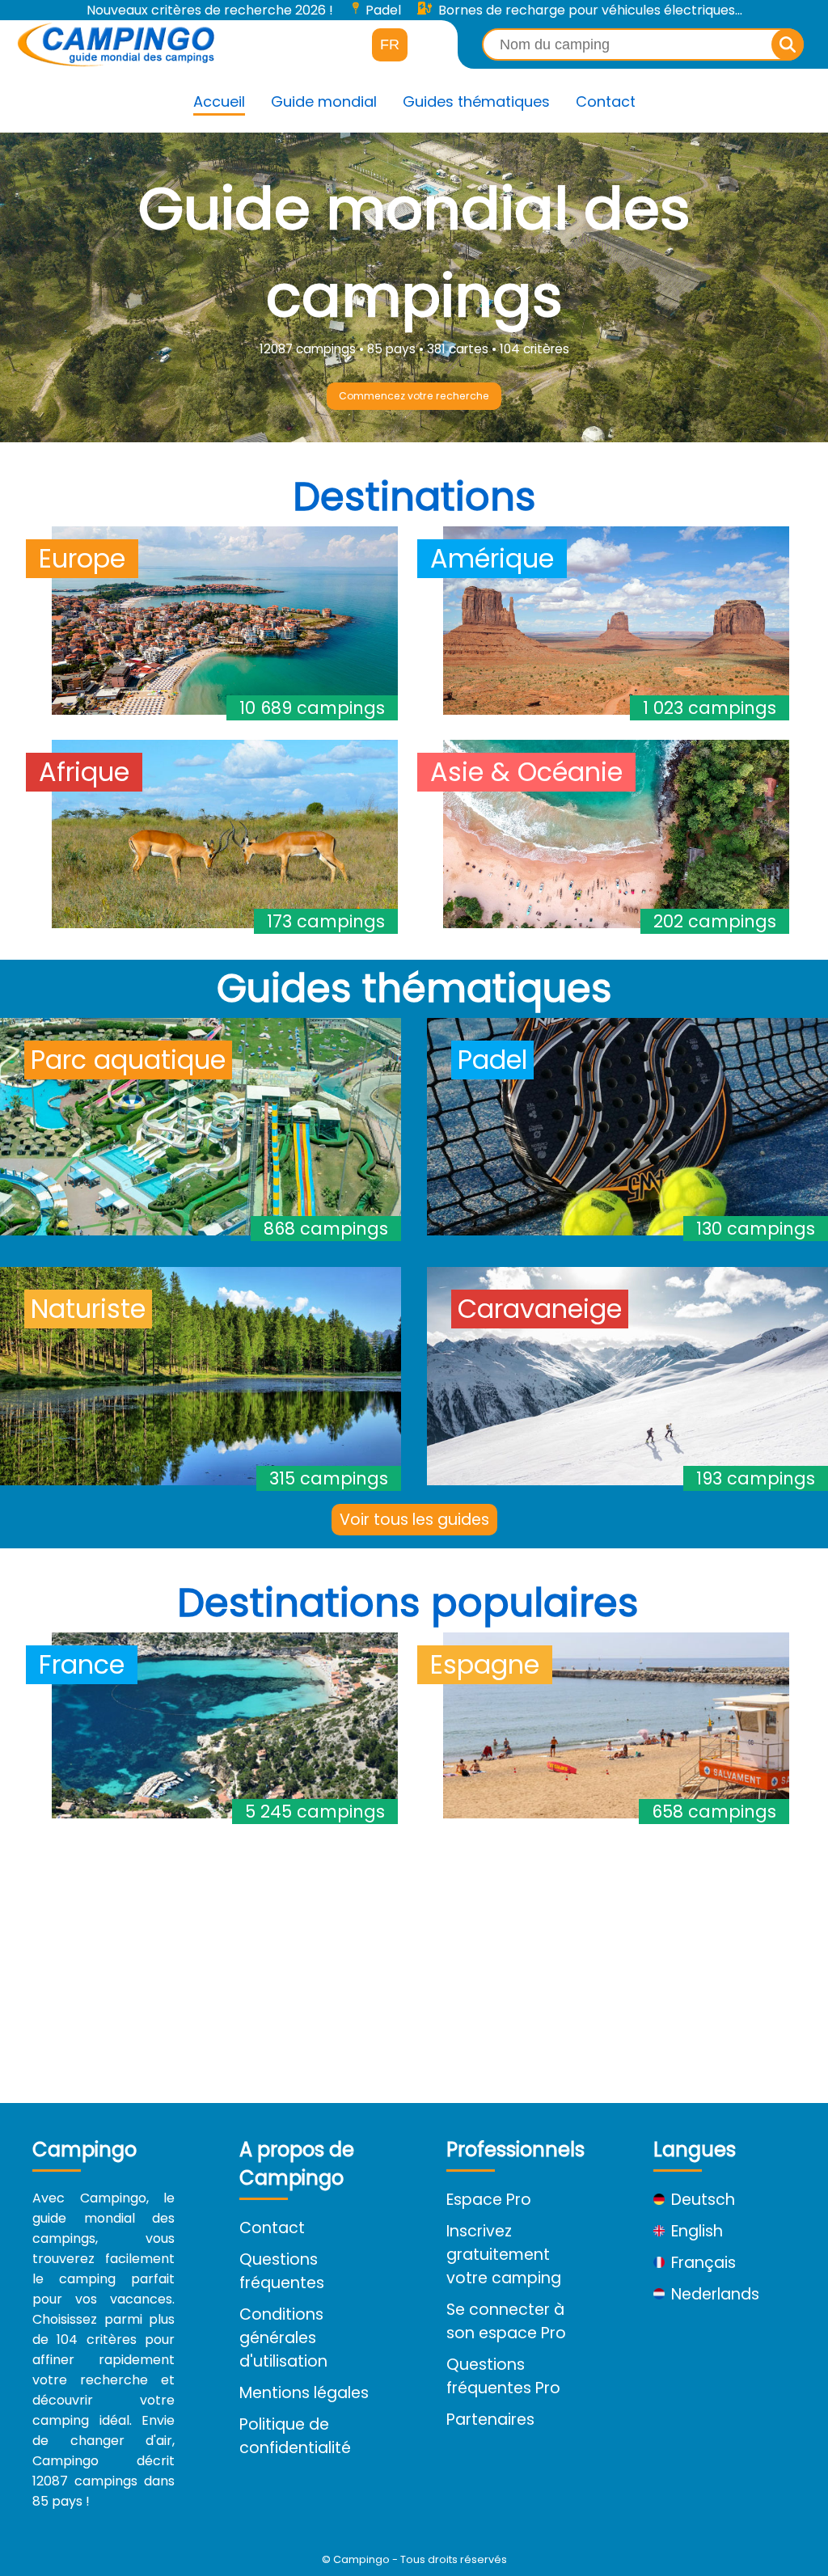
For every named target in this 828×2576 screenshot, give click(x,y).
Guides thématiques (476, 101)
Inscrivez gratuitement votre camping (504, 2255)
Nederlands (715, 2294)
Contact (606, 101)
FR (390, 44)
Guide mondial (324, 101)
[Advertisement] (408, 1957)
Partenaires (490, 2420)
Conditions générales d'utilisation (283, 2338)
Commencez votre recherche (414, 396)
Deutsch (703, 2200)
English (697, 2231)
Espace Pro (489, 2200)
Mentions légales (304, 2393)
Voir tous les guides (414, 1520)
